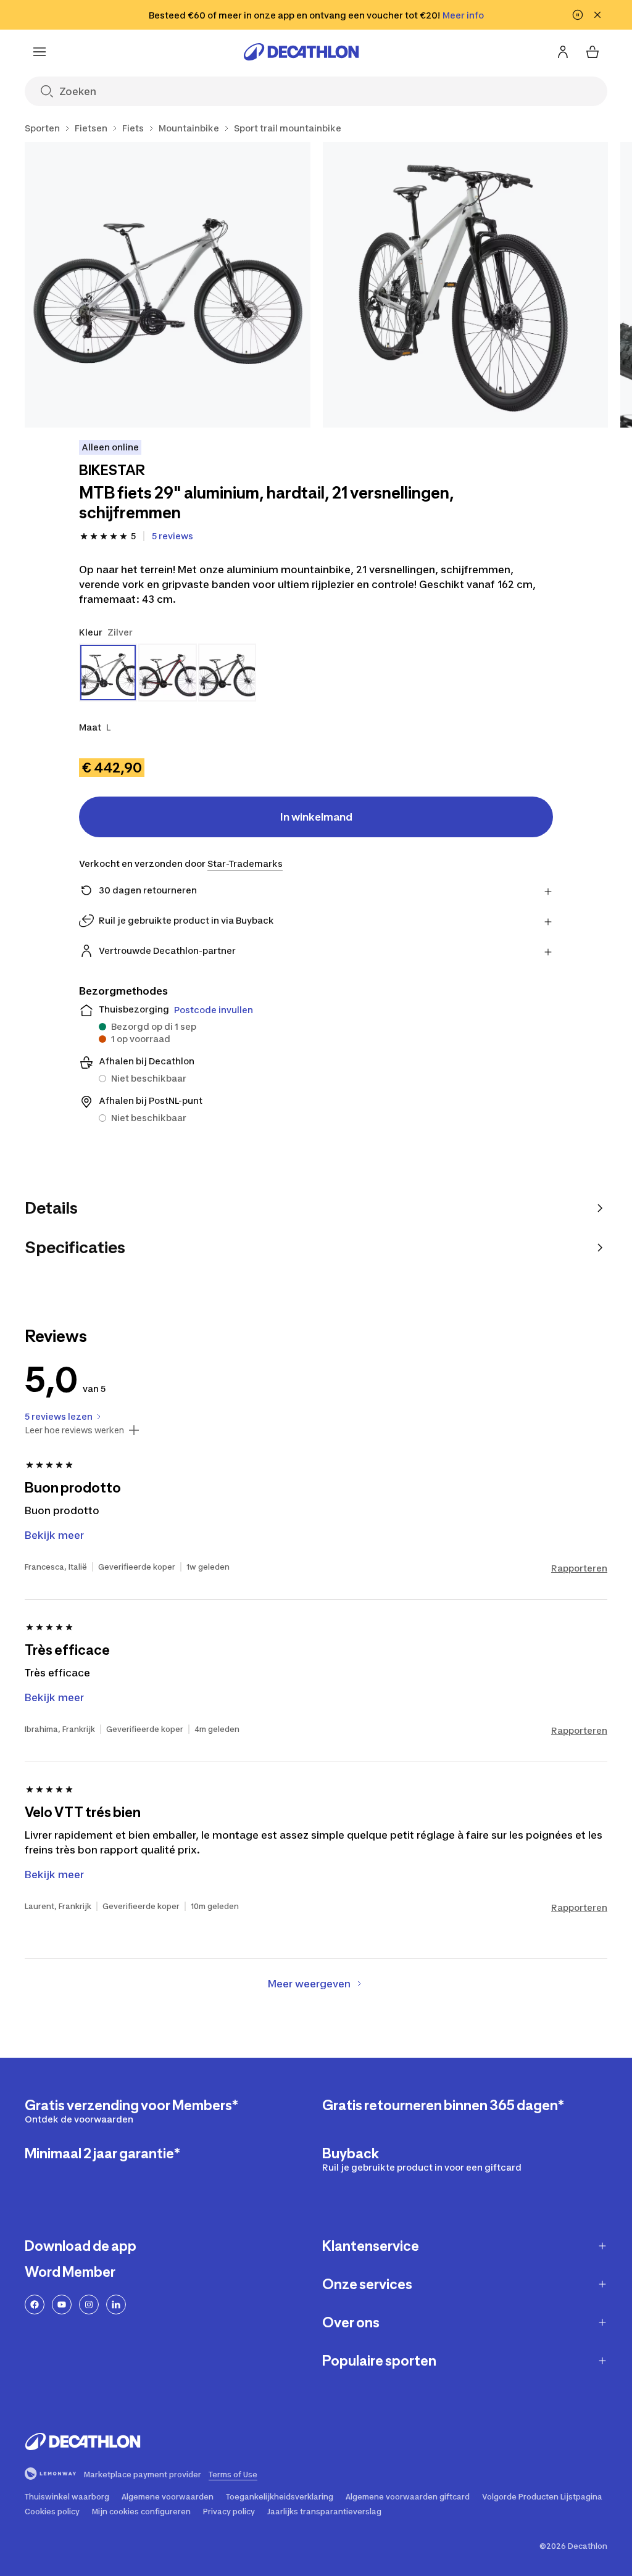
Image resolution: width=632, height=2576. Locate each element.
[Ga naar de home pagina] (301, 52)
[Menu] (39, 52)
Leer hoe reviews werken (74, 1430)
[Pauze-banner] (578, 15)
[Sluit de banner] (597, 15)
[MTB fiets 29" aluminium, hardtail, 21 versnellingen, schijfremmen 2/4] (466, 285)
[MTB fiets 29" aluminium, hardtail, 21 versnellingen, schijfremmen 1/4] (168, 285)
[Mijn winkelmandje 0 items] (592, 52)
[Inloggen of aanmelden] (563, 52)
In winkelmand (316, 817)
